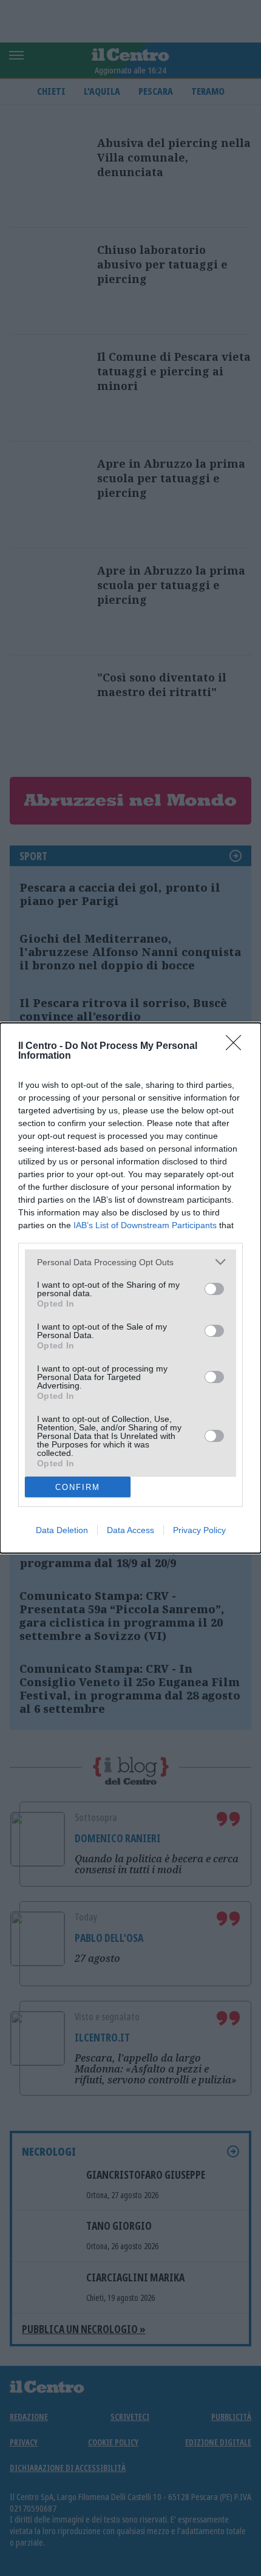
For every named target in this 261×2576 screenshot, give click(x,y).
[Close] (237, 1047)
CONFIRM (78, 1487)
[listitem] (130, 1262)
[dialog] (130, 1288)
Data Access (130, 1530)
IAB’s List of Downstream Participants (145, 1225)
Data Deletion (62, 1530)
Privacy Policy (199, 1530)
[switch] (214, 1289)
